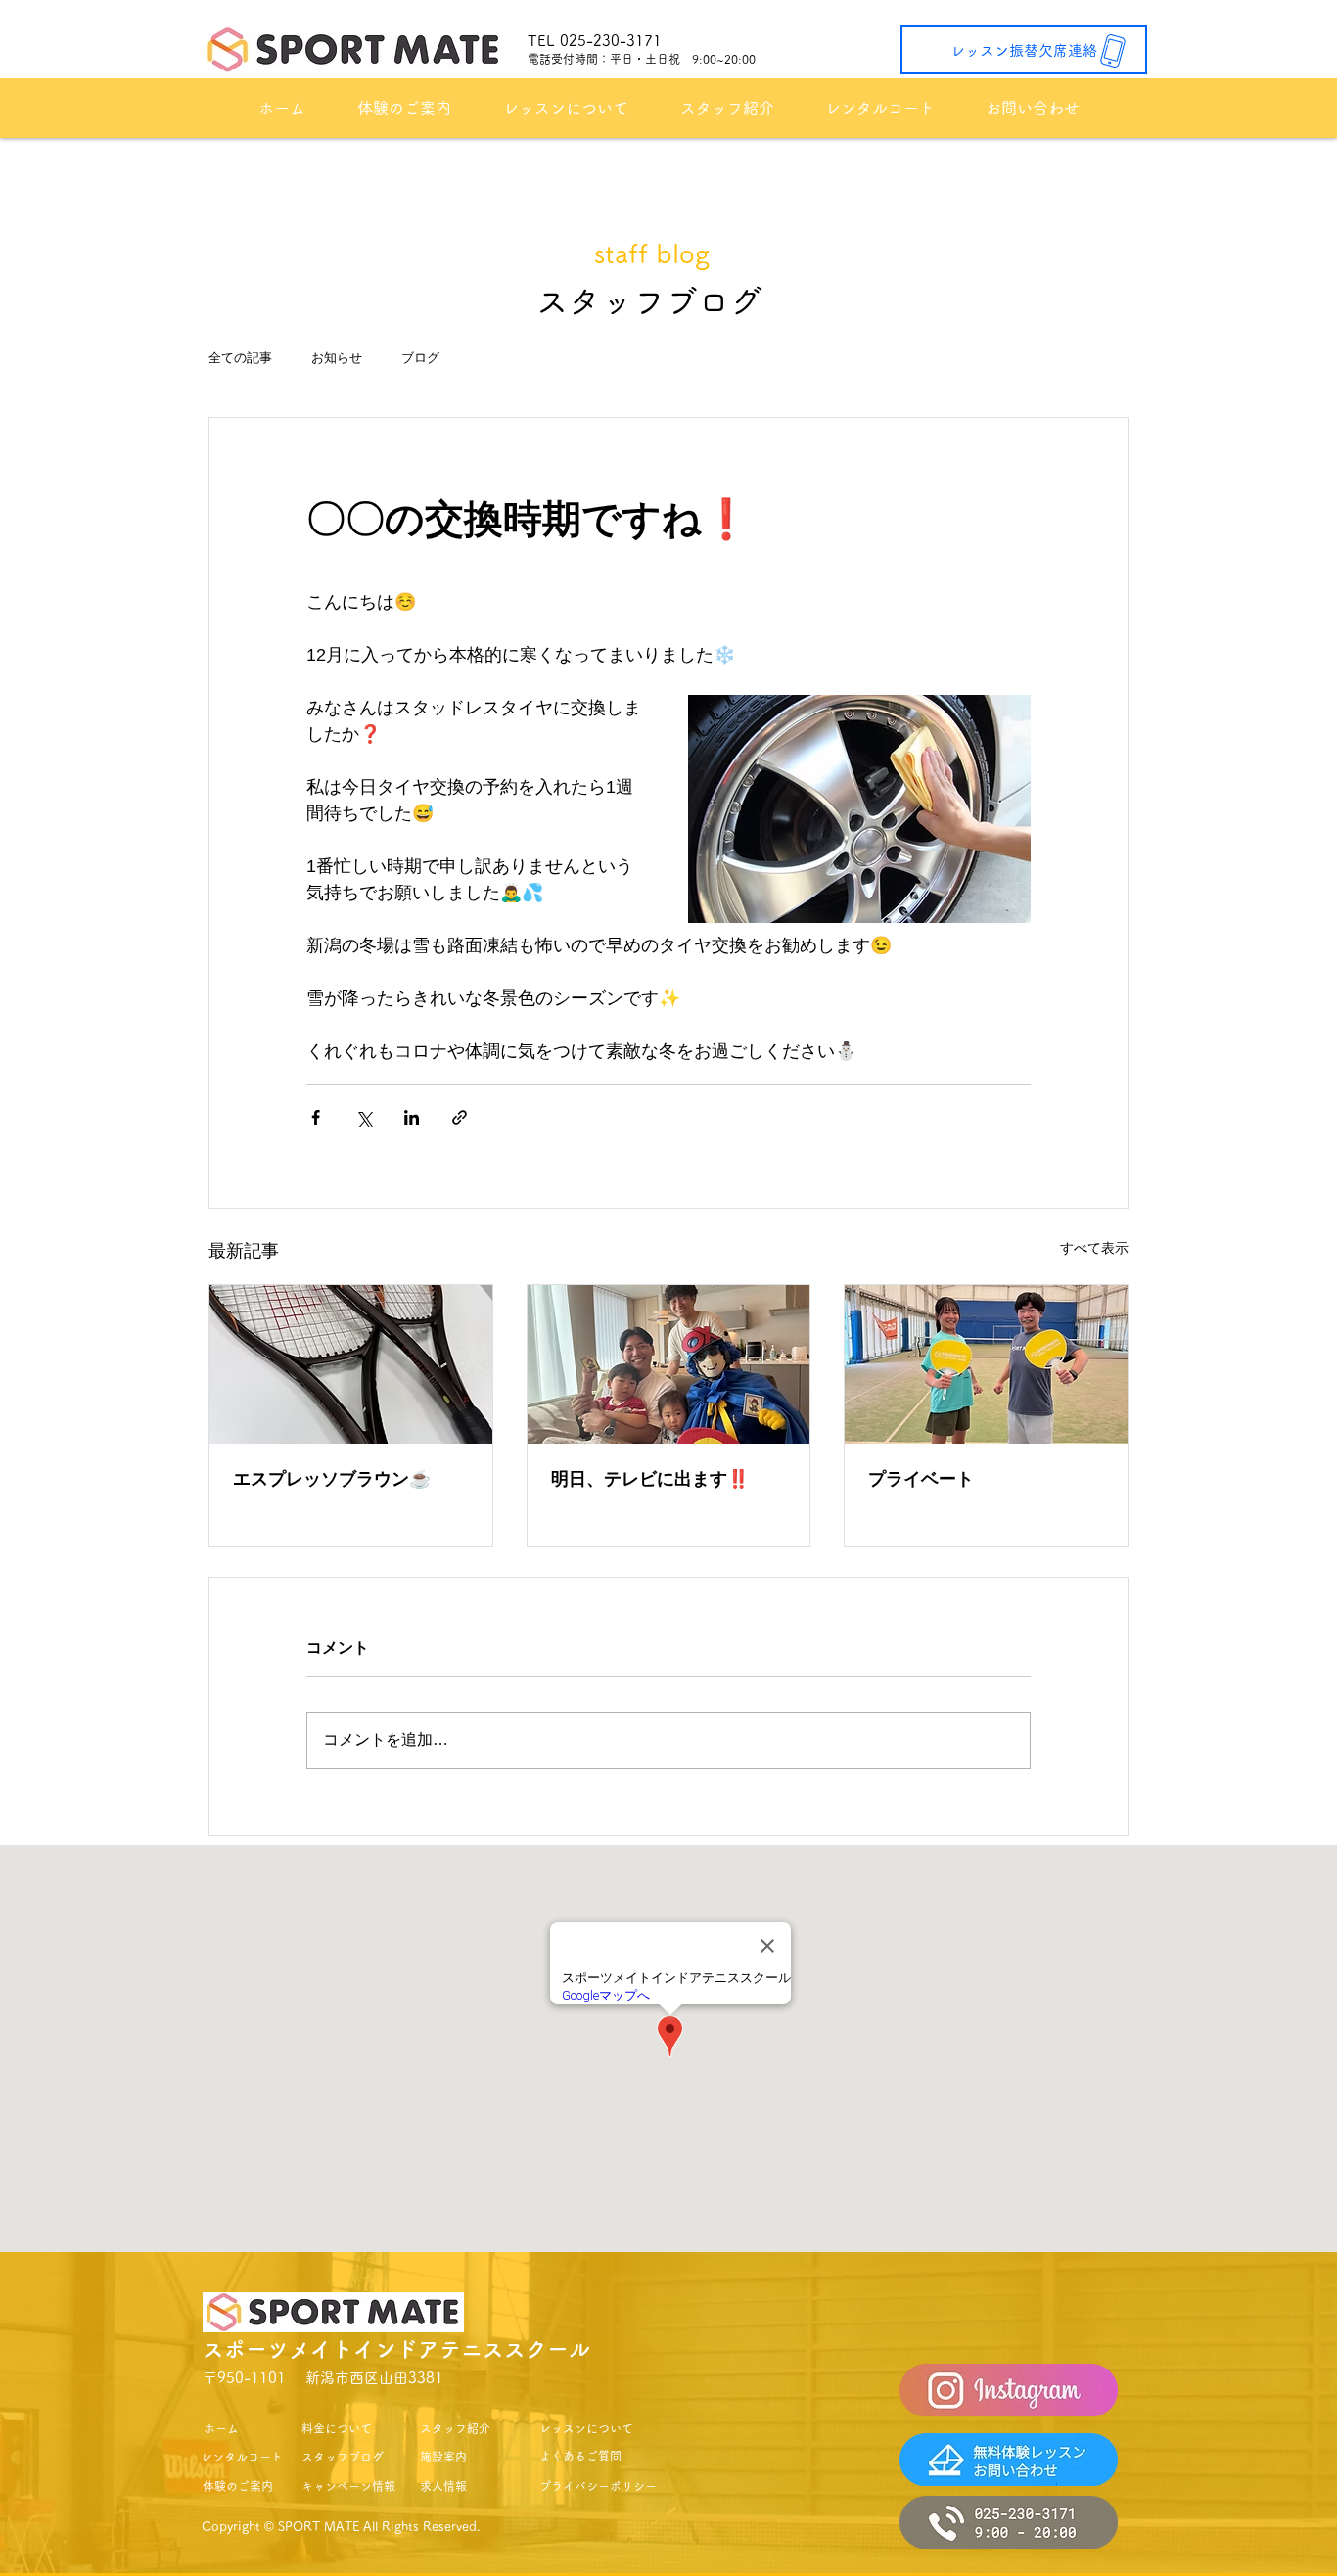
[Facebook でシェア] (316, 1117)
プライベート (921, 1479)
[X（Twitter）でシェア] (364, 1117)
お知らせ (337, 358)
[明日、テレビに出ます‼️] (669, 1364)
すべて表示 (1094, 1248)
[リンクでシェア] (460, 1117)
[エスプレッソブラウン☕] (351, 1364)
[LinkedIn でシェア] (412, 1117)
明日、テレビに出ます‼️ (650, 1479)
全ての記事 (240, 358)
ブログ (420, 358)
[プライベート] (986, 1364)
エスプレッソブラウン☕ (332, 1479)
